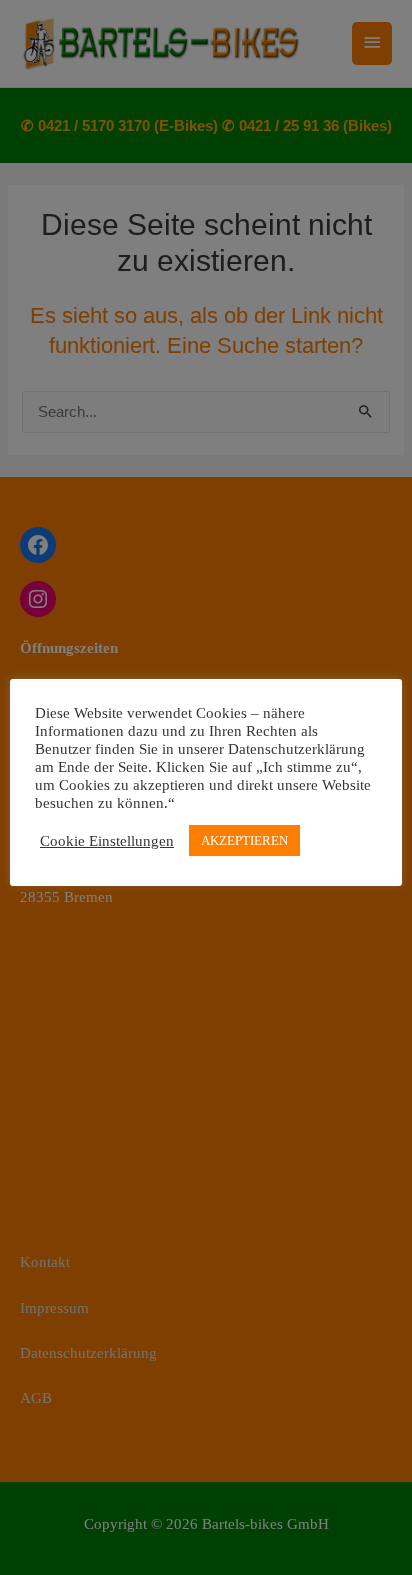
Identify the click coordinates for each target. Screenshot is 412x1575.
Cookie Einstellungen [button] (107, 841)
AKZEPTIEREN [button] (244, 840)
